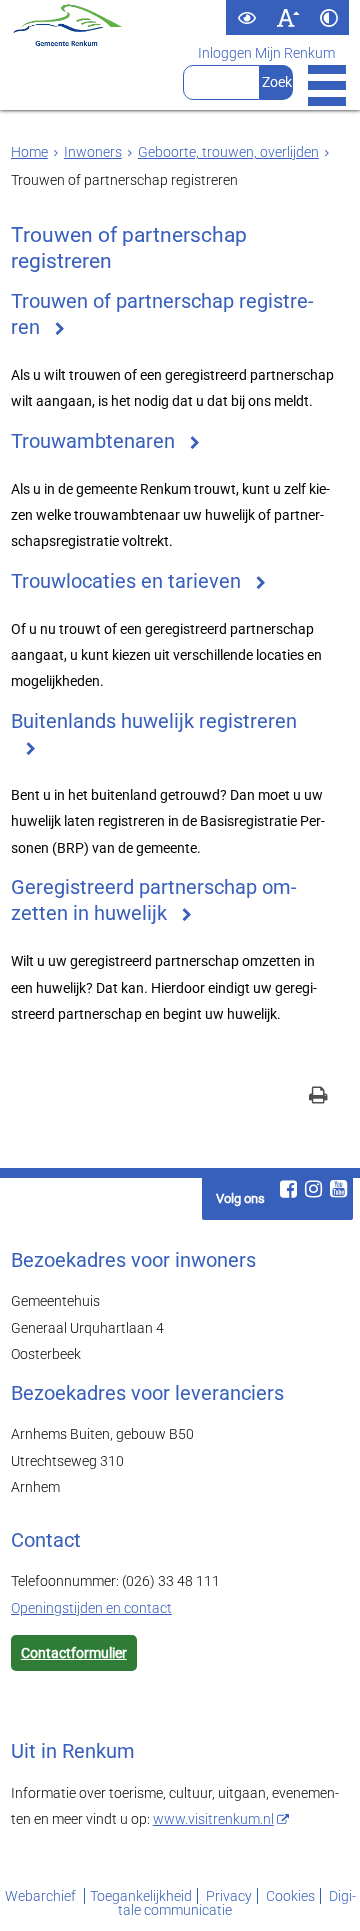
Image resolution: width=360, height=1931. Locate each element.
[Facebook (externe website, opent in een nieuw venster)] (289, 1189)
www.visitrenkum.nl (213, 1819)
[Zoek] (276, 82)
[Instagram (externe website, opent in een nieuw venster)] (314, 1189)
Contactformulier (74, 1653)
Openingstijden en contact (91, 1608)
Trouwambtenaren (93, 441)
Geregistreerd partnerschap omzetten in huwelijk (154, 900)
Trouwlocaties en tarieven (126, 581)
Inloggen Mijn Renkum (266, 53)
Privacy (229, 1896)
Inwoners (93, 152)
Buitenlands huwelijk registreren (154, 721)
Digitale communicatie (237, 1903)
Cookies (290, 1896)
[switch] (246, 17)
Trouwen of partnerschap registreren (162, 314)
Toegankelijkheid (141, 1896)
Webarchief (42, 1896)
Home (29, 152)
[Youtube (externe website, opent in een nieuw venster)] (339, 1189)
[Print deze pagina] (318, 1097)
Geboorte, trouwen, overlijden (228, 152)
